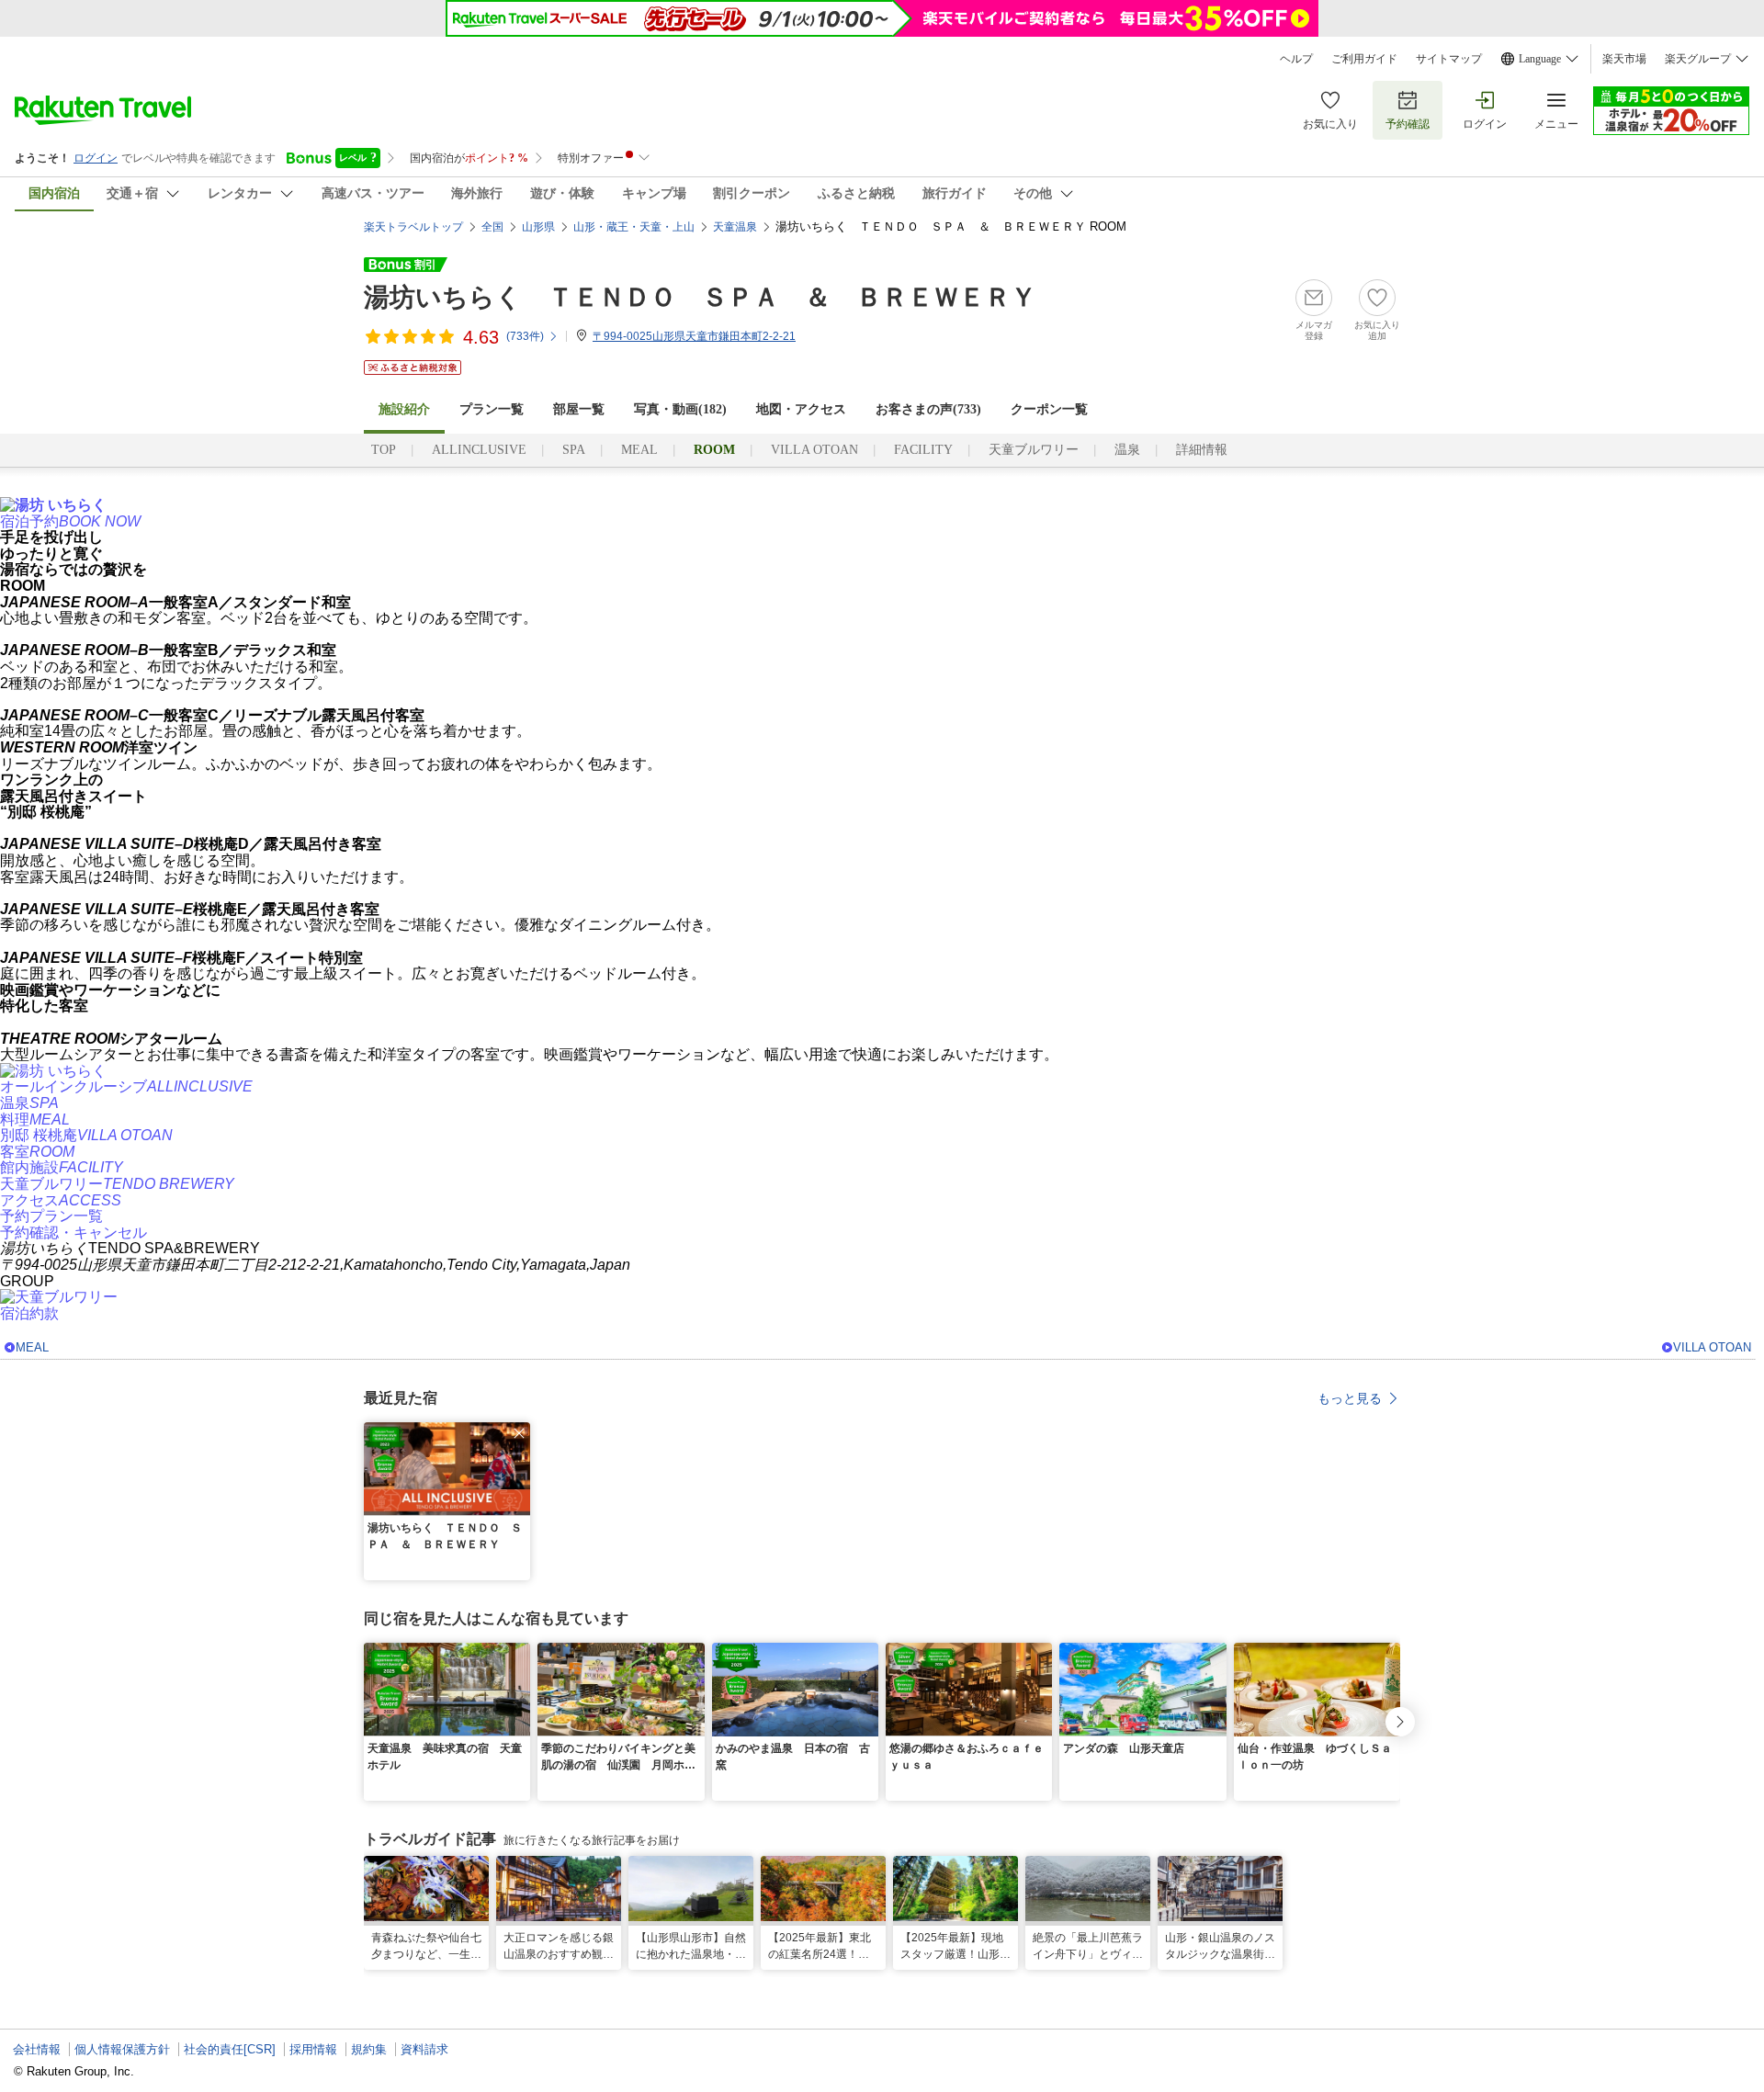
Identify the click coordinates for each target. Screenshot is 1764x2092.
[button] (519, 1433)
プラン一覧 (492, 409)
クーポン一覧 (1049, 409)
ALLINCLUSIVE (479, 450)
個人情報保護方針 (122, 2049)
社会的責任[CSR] (230, 2049)
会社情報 (37, 2049)
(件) (525, 336)
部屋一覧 (579, 409)
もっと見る (1350, 1398)
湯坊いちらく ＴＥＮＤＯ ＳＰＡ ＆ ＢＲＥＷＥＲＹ (700, 297)
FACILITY (923, 450)
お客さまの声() (928, 409)
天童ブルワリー (1034, 450)
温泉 (1127, 450)
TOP (384, 450)
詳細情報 (1202, 450)
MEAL (639, 450)
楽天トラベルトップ (413, 227)
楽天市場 (1624, 59)
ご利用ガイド (1364, 59)
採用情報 (313, 2049)
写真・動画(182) (680, 409)
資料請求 (424, 2049)
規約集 (369, 2049)
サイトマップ (1449, 59)
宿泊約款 (29, 1313)
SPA (574, 450)
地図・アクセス (801, 409)
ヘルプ (1296, 59)
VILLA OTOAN (814, 450)
